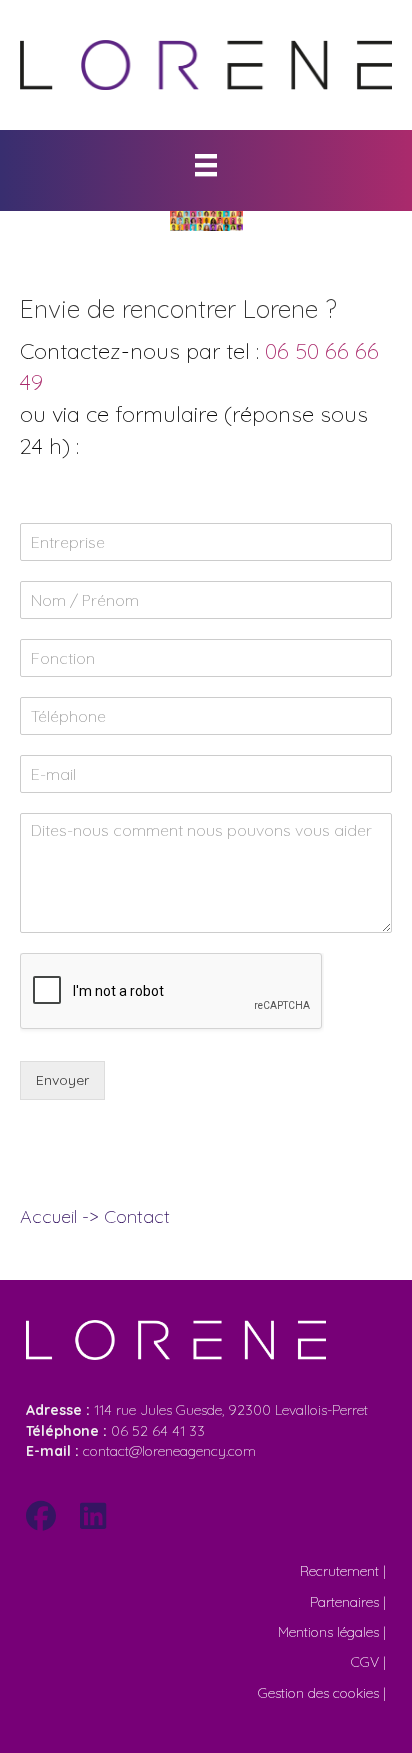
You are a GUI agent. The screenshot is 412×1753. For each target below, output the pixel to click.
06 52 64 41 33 (158, 1431)
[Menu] (206, 165)
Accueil (48, 1216)
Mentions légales (328, 1632)
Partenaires (344, 1602)
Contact (137, 1216)
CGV (365, 1662)
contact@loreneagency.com (141, 1451)
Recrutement (339, 1571)
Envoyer (62, 1080)
